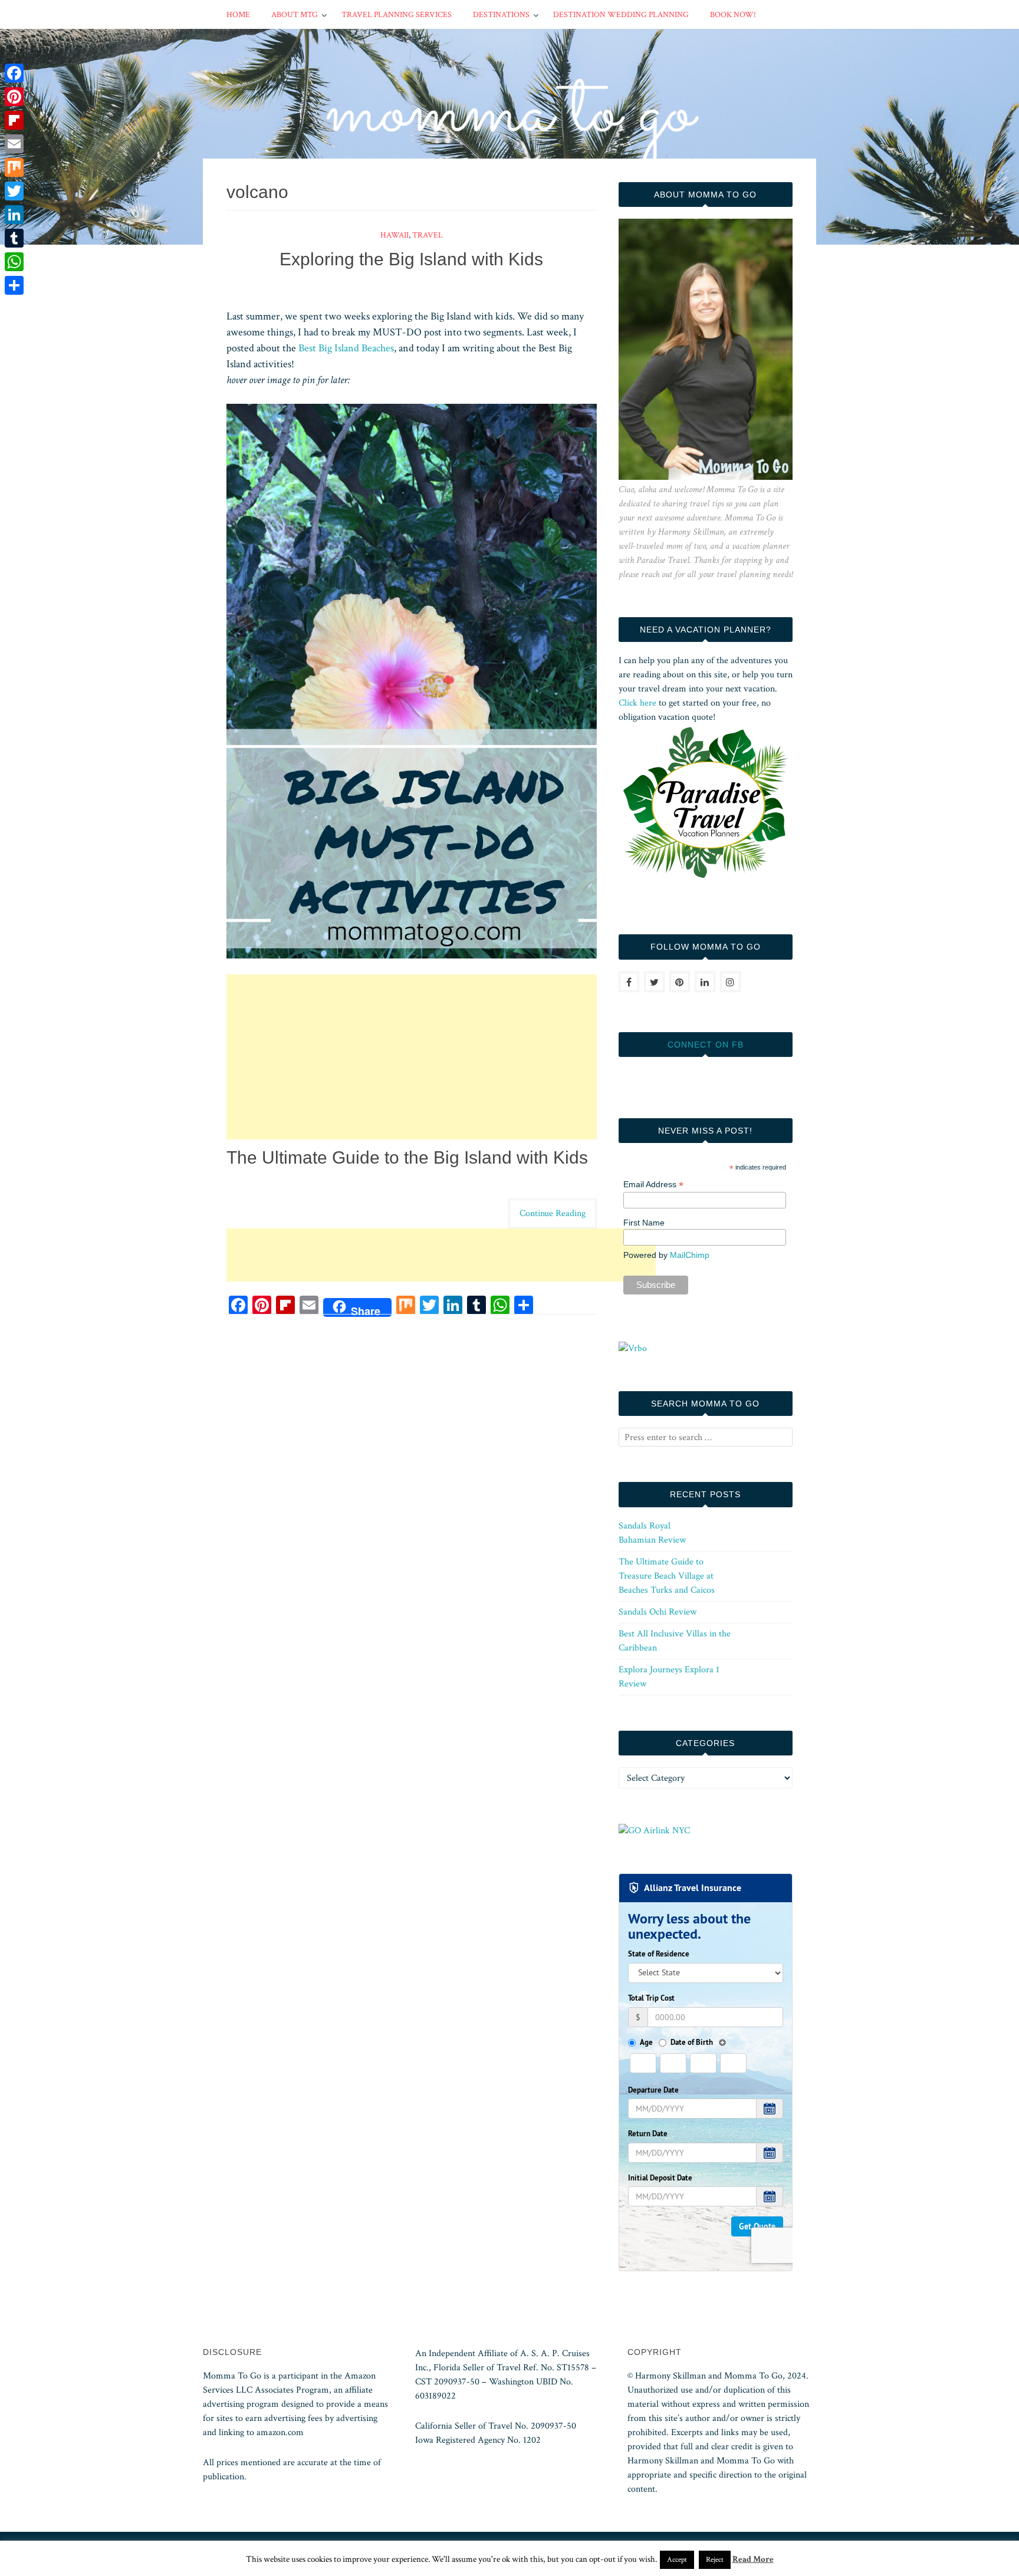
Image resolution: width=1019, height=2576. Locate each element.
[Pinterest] (14, 97)
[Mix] (14, 167)
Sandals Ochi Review (658, 1612)
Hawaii (395, 235)
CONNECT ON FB (706, 1045)
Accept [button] (677, 2560)
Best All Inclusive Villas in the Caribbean (675, 1641)
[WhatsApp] (14, 262)
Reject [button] (715, 2560)
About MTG (295, 15)
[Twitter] (14, 191)
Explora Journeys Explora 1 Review (669, 1677)
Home (238, 15)
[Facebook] (14, 73)
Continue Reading (553, 1213)
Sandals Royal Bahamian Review (652, 1533)
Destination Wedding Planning (621, 15)
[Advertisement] (412, 1057)
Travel (428, 235)
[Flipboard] (14, 120)
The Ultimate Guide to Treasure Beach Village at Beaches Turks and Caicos (667, 1576)
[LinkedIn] (14, 215)
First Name (644, 1223)
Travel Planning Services (397, 15)
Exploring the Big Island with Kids (411, 259)
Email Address (653, 1185)
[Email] (14, 144)
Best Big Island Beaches (346, 348)
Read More (753, 2559)
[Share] (14, 285)
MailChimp (690, 1255)
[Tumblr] (14, 238)
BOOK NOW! (733, 15)
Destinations (501, 15)
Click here (637, 703)
